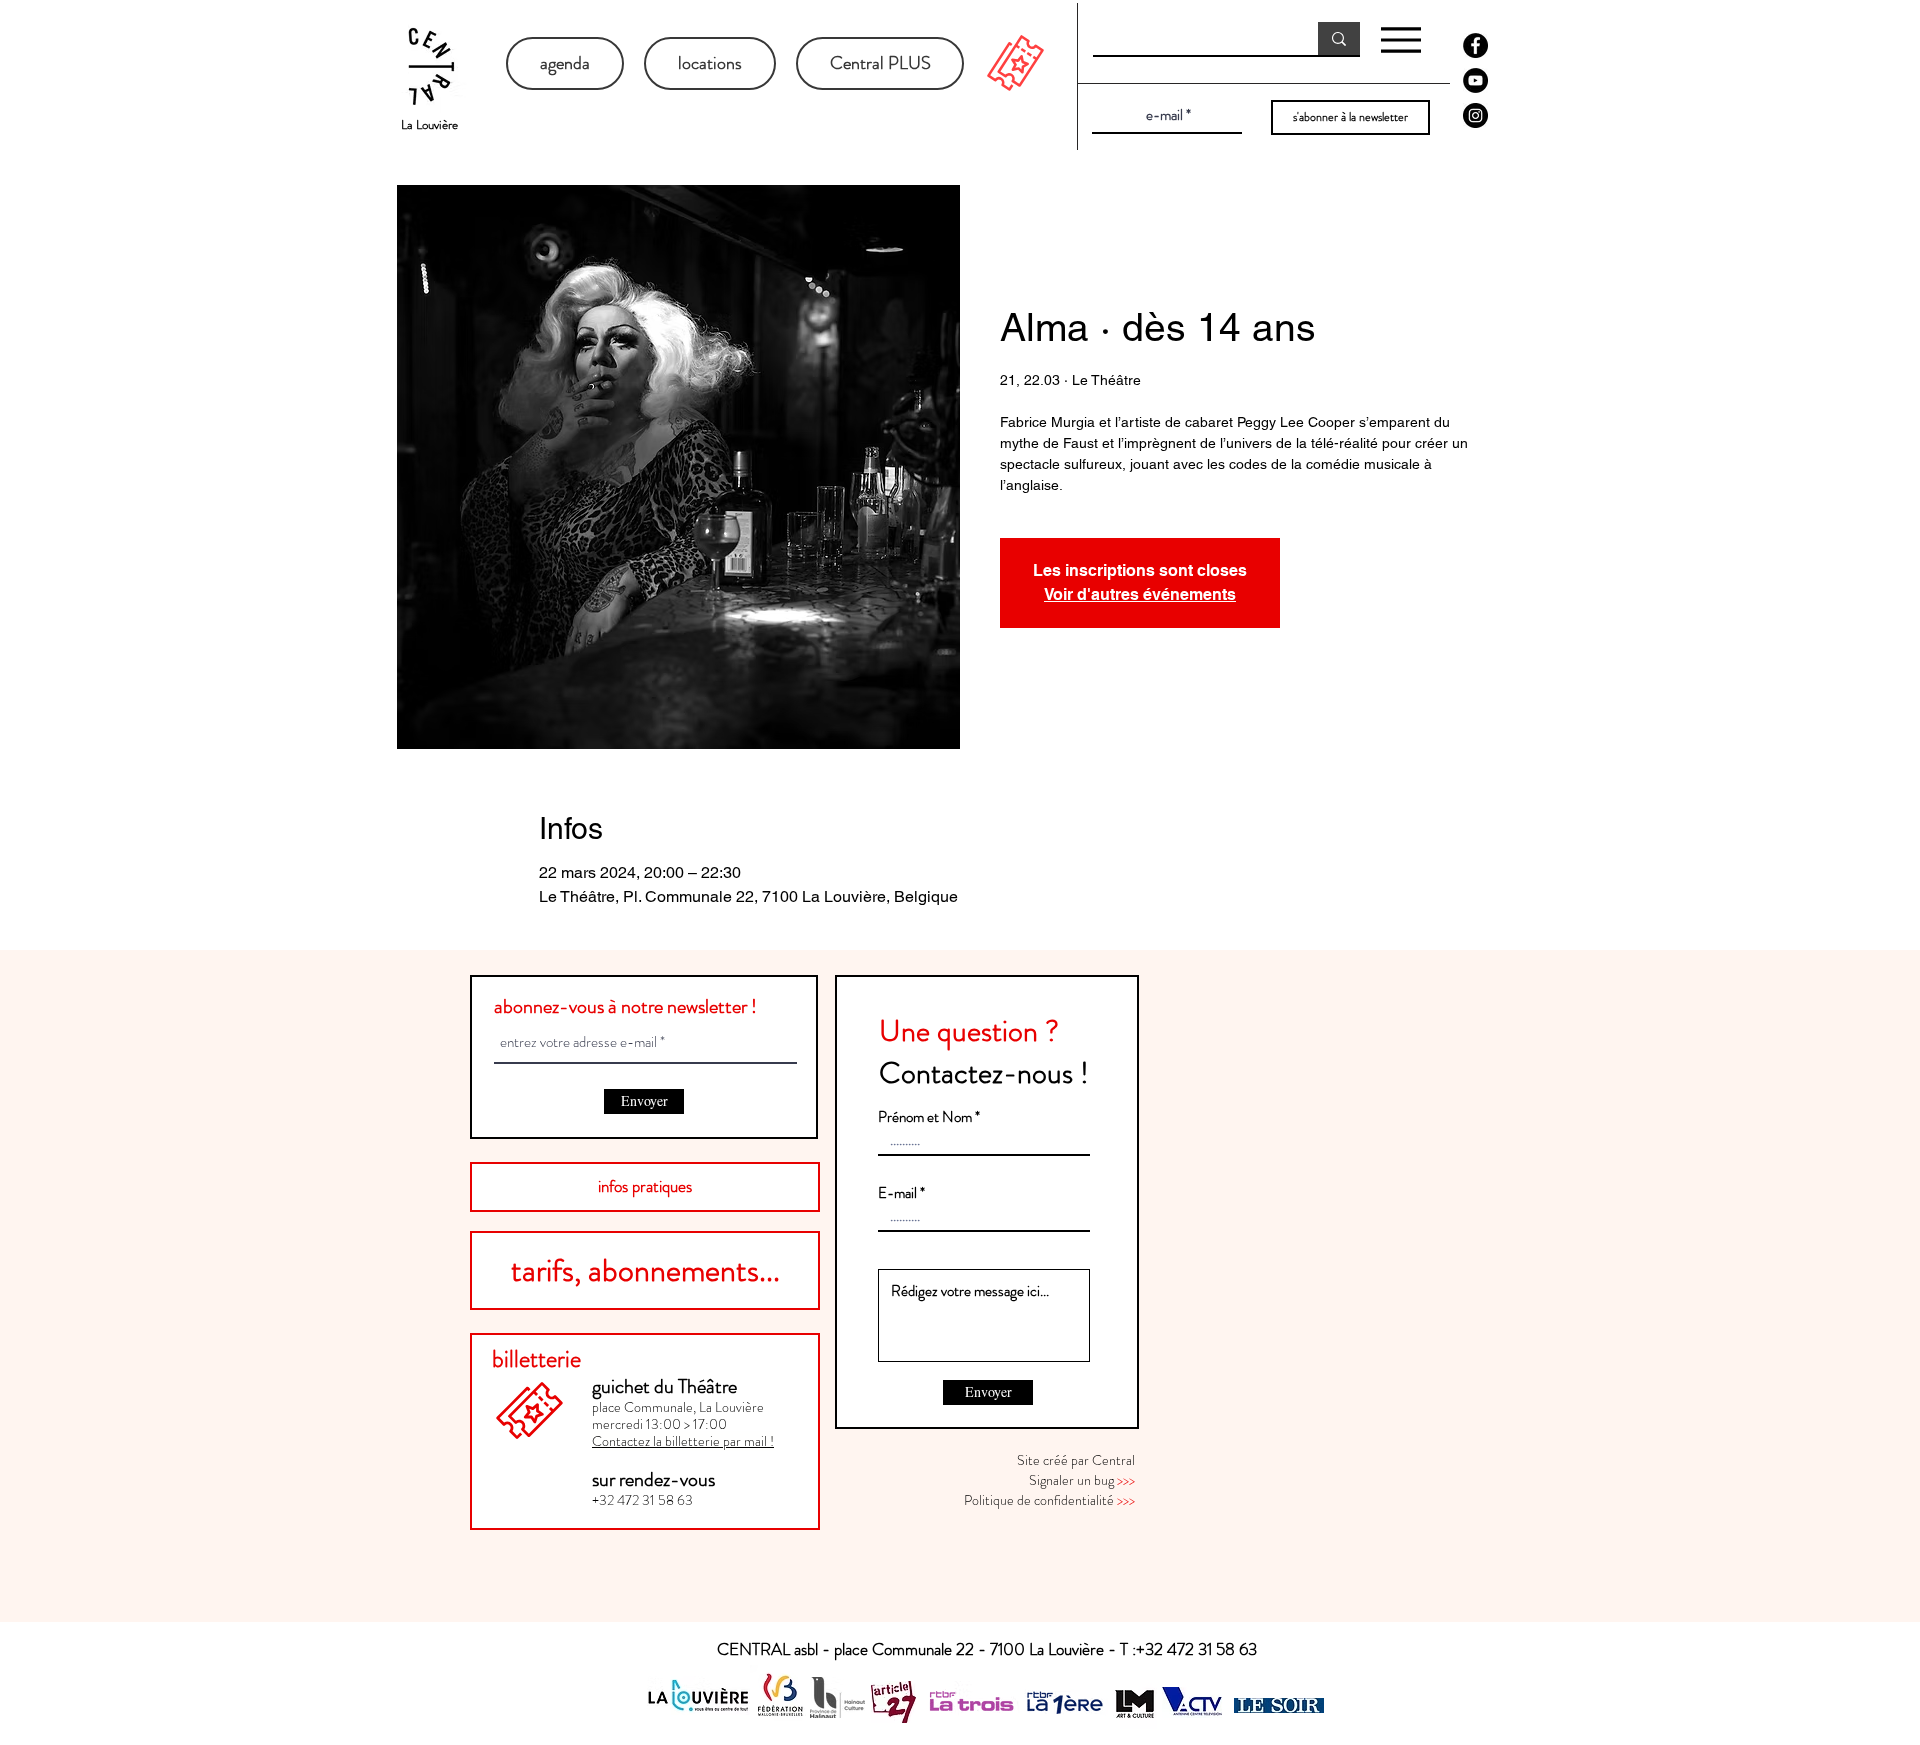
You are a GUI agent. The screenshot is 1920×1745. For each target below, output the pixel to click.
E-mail (897, 1193)
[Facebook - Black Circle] (1475, 45)
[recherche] (1339, 38)
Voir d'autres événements (1140, 594)
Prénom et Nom (925, 1117)
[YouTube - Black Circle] (1475, 80)
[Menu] (1400, 39)
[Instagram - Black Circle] (1475, 115)
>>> (1126, 1480)
